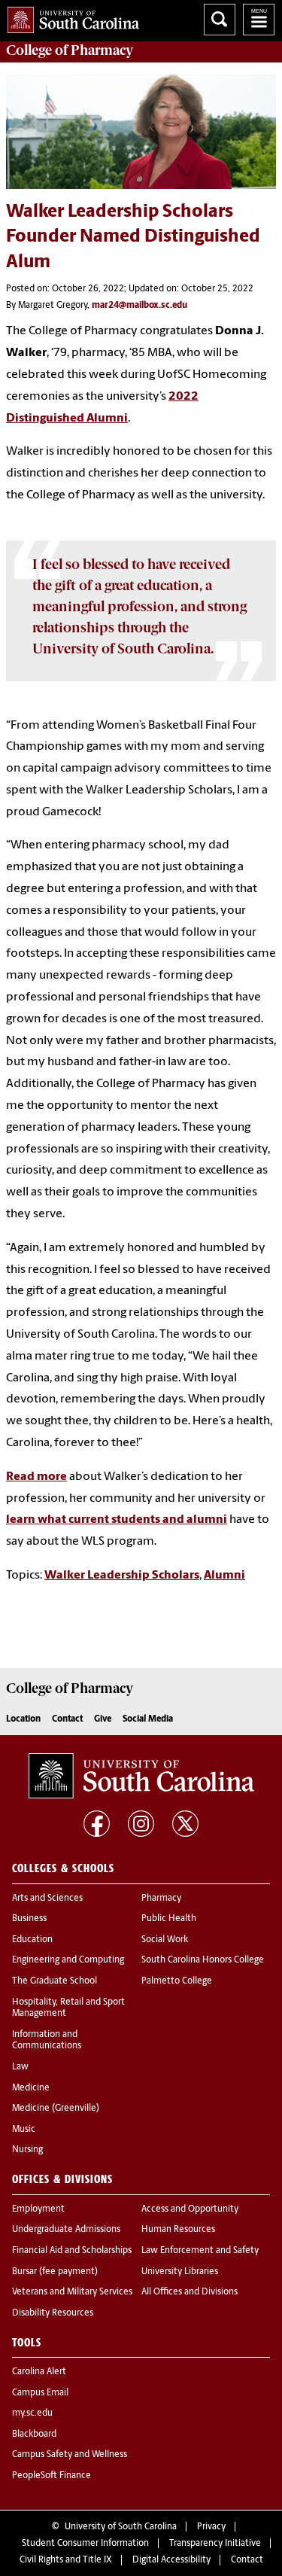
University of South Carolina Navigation (259, 20)
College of (70, 50)
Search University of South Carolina (220, 20)
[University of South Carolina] (141, 1776)
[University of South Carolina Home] (70, 17)
